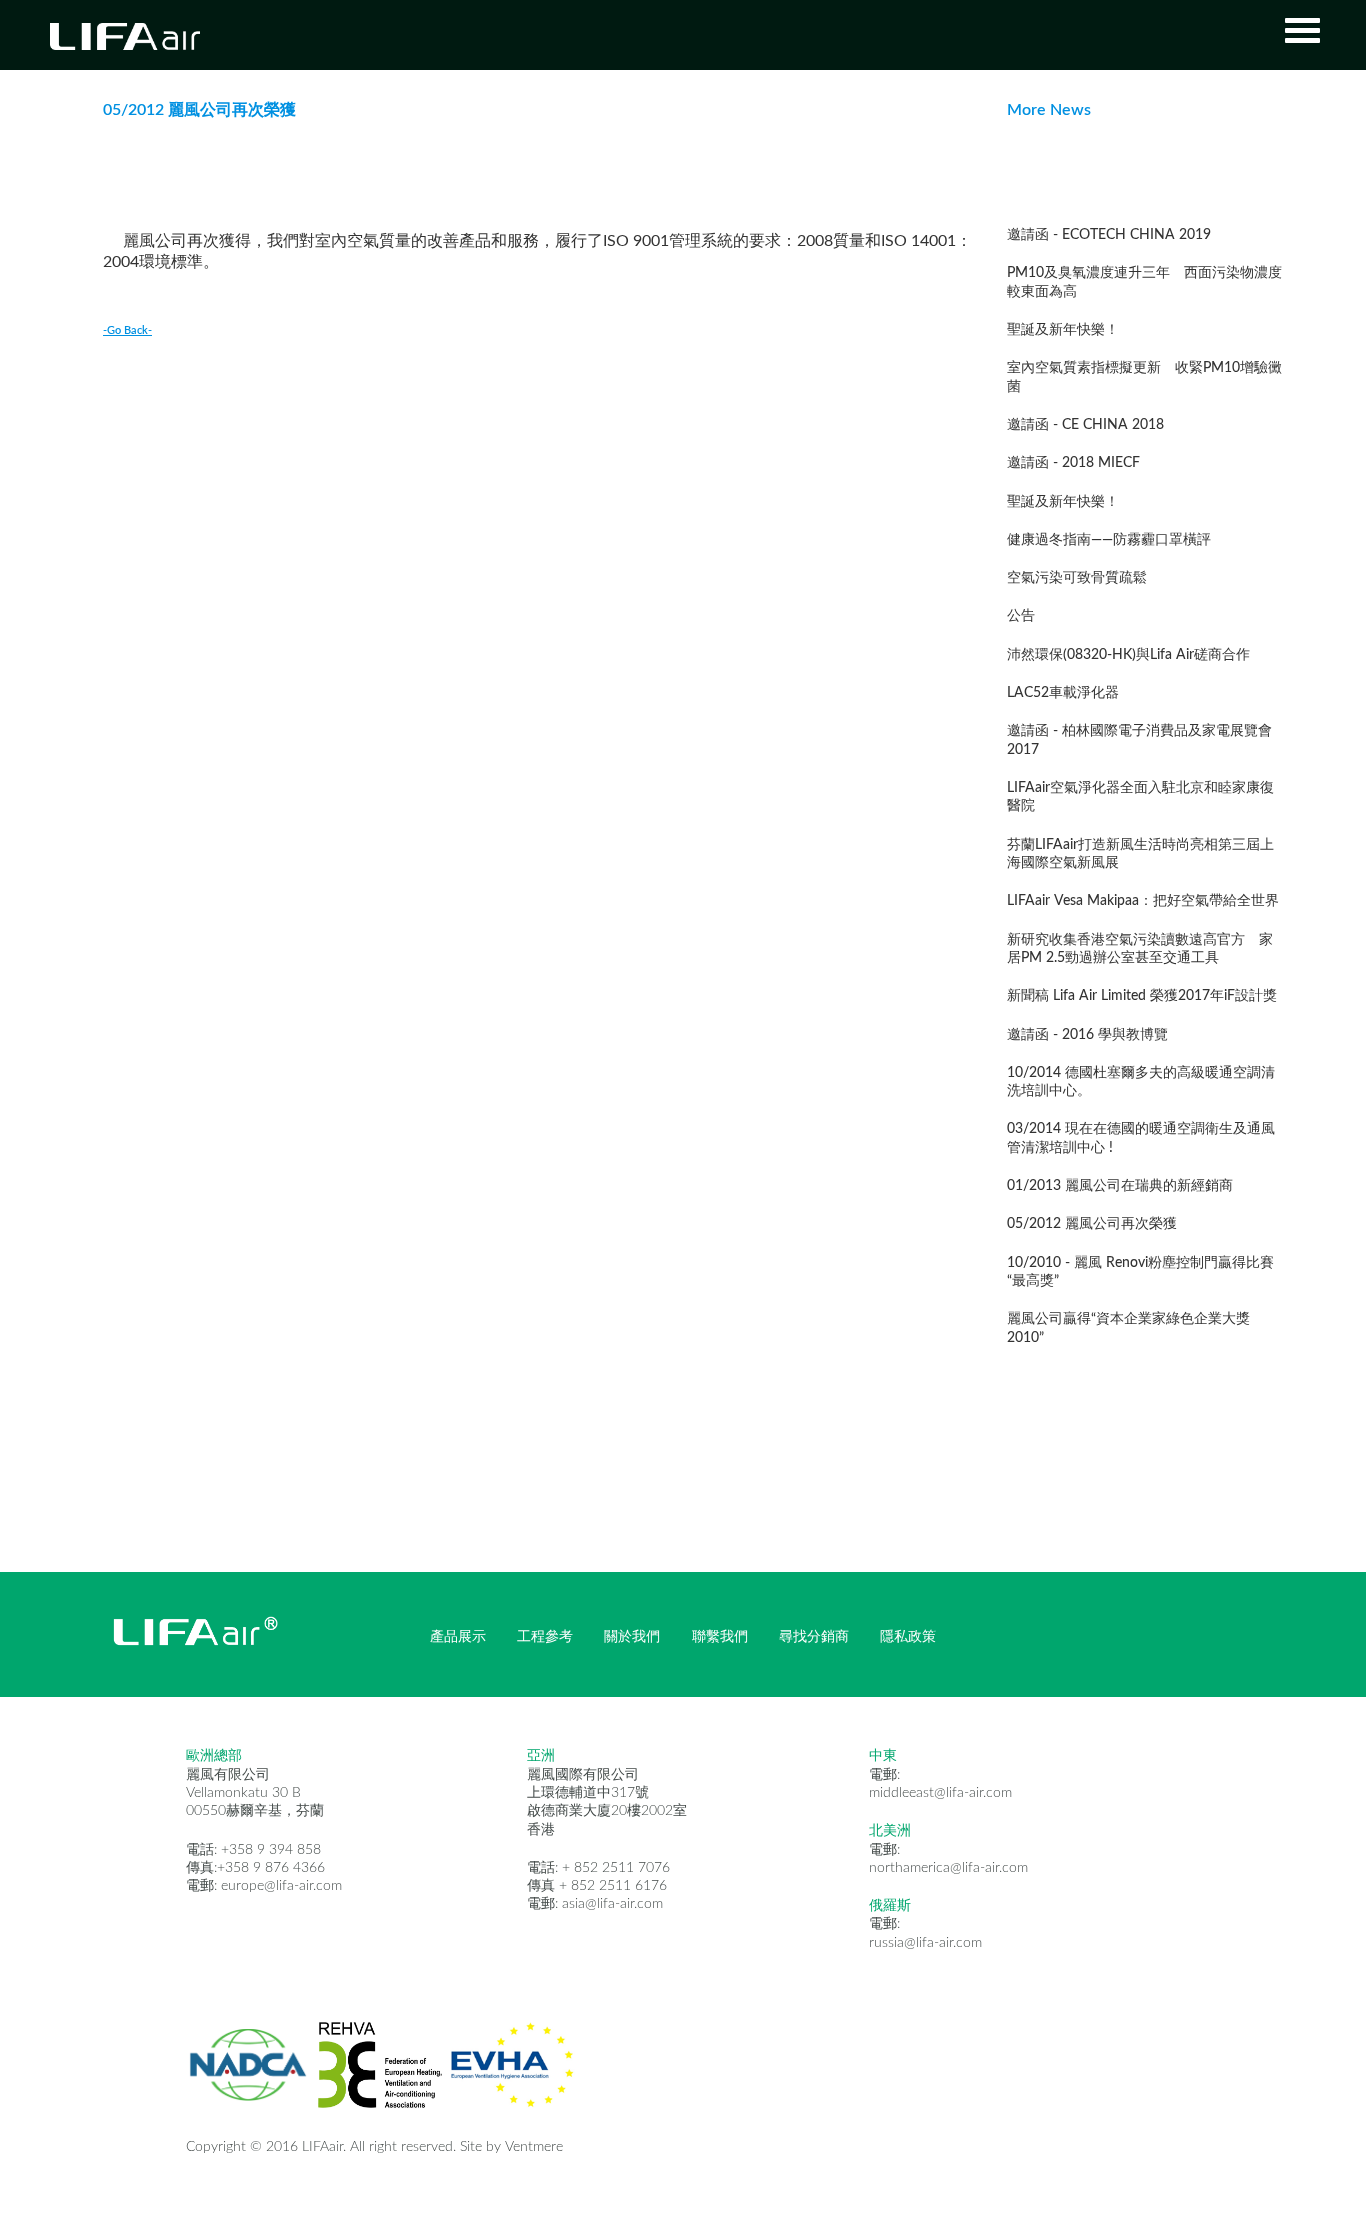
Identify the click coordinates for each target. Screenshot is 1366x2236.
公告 (1021, 616)
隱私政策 (908, 1637)
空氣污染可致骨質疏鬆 (1077, 578)
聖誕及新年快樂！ (1063, 330)
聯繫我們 (720, 1637)
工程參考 (545, 1637)
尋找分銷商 (814, 1637)
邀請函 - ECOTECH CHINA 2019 (1109, 235)
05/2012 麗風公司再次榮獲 (1092, 1224)
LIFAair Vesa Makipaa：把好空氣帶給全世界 (1143, 901)
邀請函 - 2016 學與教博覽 (1087, 1035)
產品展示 (458, 1637)
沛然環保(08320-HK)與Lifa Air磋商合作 (1128, 655)
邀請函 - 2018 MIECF (1073, 463)
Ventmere (534, 2147)
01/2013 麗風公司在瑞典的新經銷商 (1120, 1186)
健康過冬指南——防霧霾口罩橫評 (1109, 540)
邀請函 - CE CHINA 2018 (1085, 425)
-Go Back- (127, 330)
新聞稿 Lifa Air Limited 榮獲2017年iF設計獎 (1142, 996)
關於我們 (632, 1637)
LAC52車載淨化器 (1063, 693)
